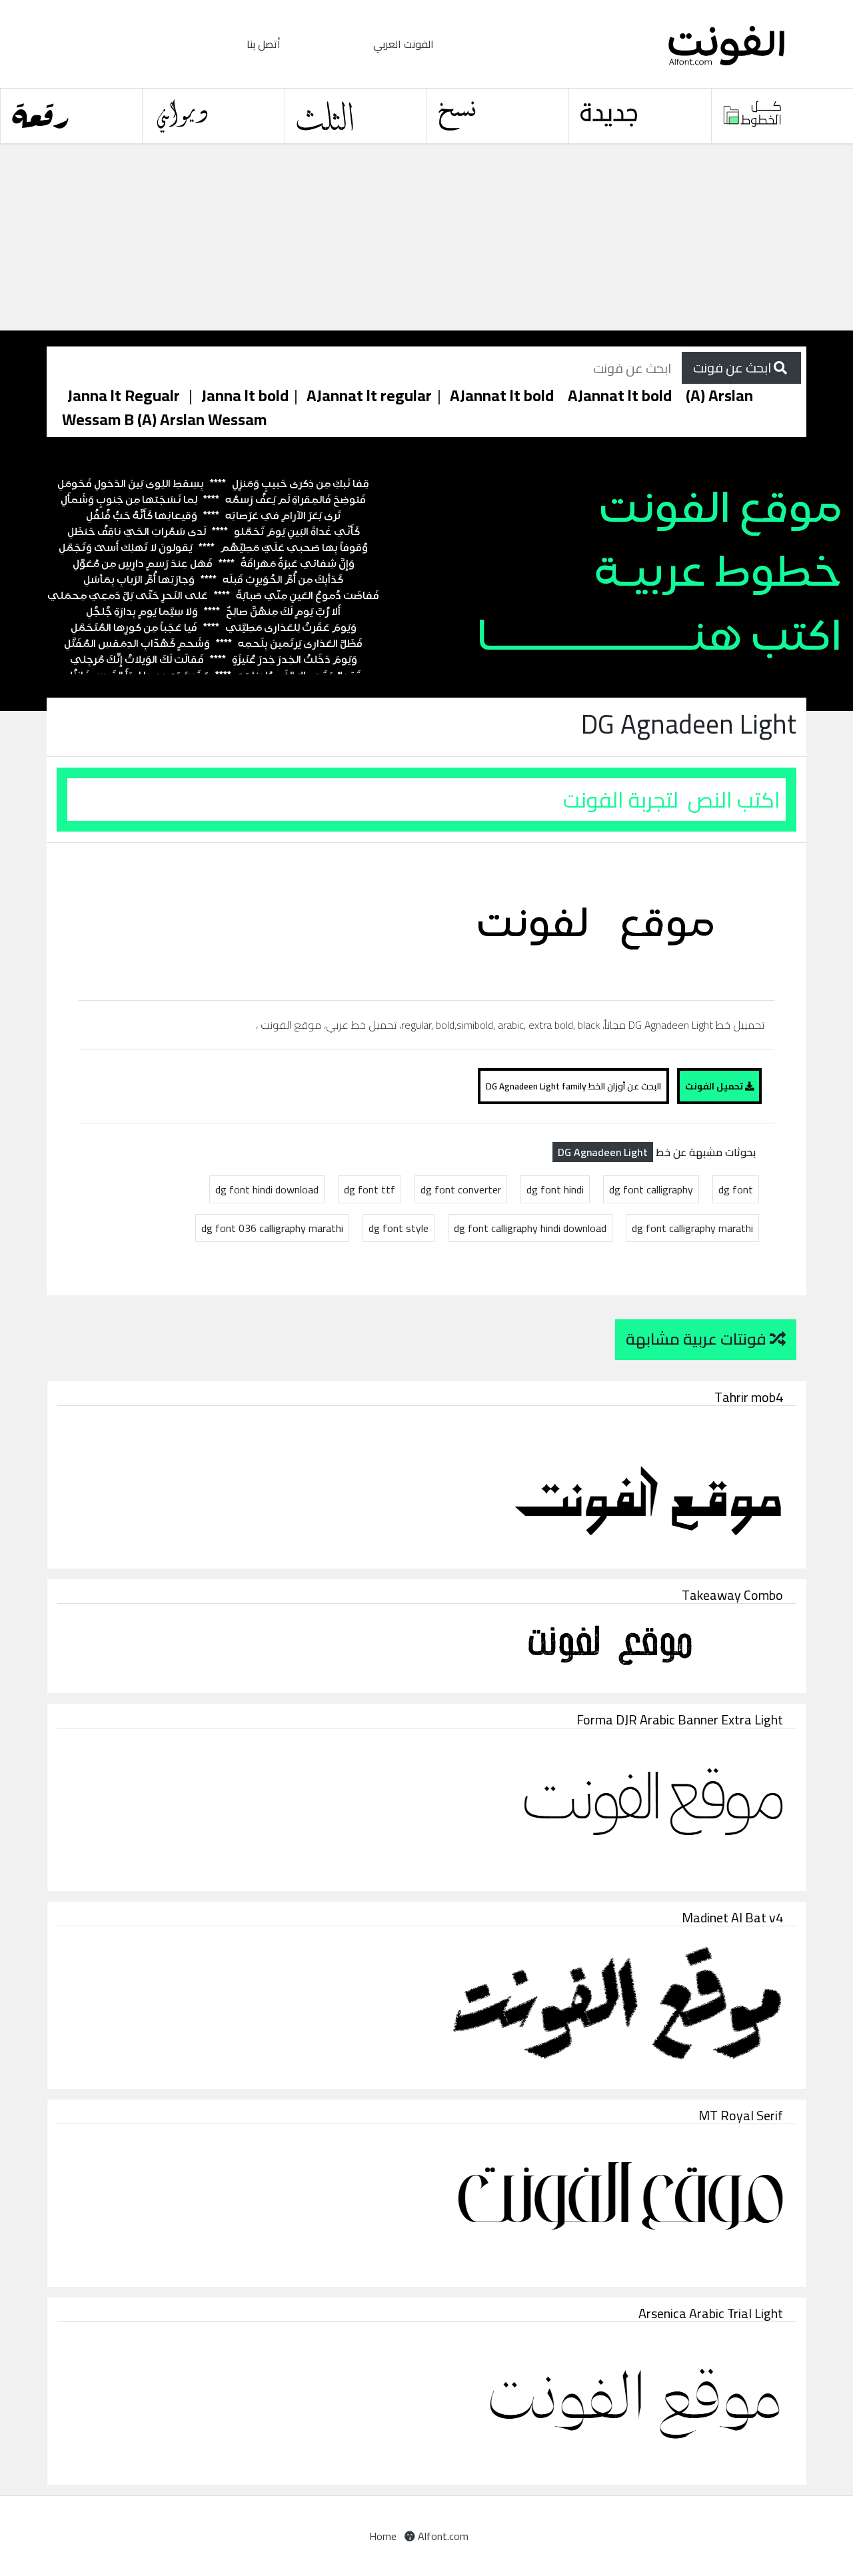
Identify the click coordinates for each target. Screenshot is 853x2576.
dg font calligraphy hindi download (530, 1228)
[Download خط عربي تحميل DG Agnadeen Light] (601, 920)
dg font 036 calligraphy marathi (272, 1228)
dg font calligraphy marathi (692, 1228)
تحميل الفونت (715, 1086)
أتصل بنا (264, 44)
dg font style (399, 1228)
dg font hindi (555, 1189)
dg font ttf (370, 1189)
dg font (736, 1189)
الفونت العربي (404, 44)
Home (383, 2536)
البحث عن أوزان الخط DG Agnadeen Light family (573, 1086)
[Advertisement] (400, 238)
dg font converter (461, 1189)
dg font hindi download (267, 1189)
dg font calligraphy (651, 1189)
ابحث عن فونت (733, 367)
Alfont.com (442, 2536)
